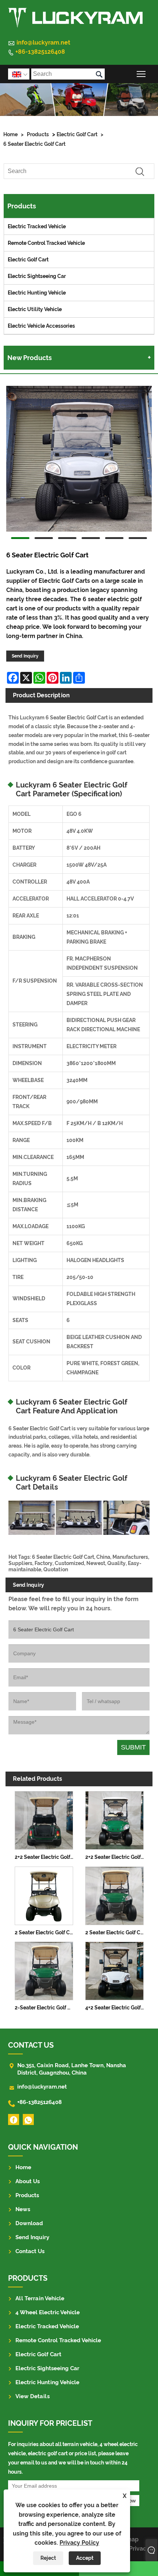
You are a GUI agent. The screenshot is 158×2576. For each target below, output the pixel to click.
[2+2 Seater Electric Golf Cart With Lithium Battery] (114, 1819)
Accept (85, 2558)
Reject (48, 2558)
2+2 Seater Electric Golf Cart (46, 1857)
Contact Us (30, 2251)
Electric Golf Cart (77, 134)
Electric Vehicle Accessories (41, 326)
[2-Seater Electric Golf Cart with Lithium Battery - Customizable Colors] (44, 1970)
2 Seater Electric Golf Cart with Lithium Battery (116, 1932)
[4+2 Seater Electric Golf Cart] (114, 1970)
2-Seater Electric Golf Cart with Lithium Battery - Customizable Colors (46, 2008)
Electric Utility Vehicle (35, 309)
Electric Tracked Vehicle (37, 226)
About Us (28, 2181)
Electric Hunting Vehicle (37, 293)
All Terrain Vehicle (40, 2298)
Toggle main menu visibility (141, 74)
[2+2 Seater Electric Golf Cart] (44, 1819)
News (23, 2209)
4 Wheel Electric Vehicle (48, 2312)
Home (10, 134)
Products (38, 134)
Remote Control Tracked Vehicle (46, 243)
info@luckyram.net (43, 43)
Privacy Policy (79, 2543)
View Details (33, 2396)
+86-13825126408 (40, 52)
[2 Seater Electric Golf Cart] (44, 1895)
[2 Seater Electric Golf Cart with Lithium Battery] (114, 1895)
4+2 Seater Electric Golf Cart (116, 2008)
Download (29, 2223)
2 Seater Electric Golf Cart (46, 1932)
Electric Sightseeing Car (37, 276)
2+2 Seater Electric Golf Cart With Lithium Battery (116, 1857)
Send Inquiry (25, 656)
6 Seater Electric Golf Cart (34, 144)
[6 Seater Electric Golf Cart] (79, 460)
